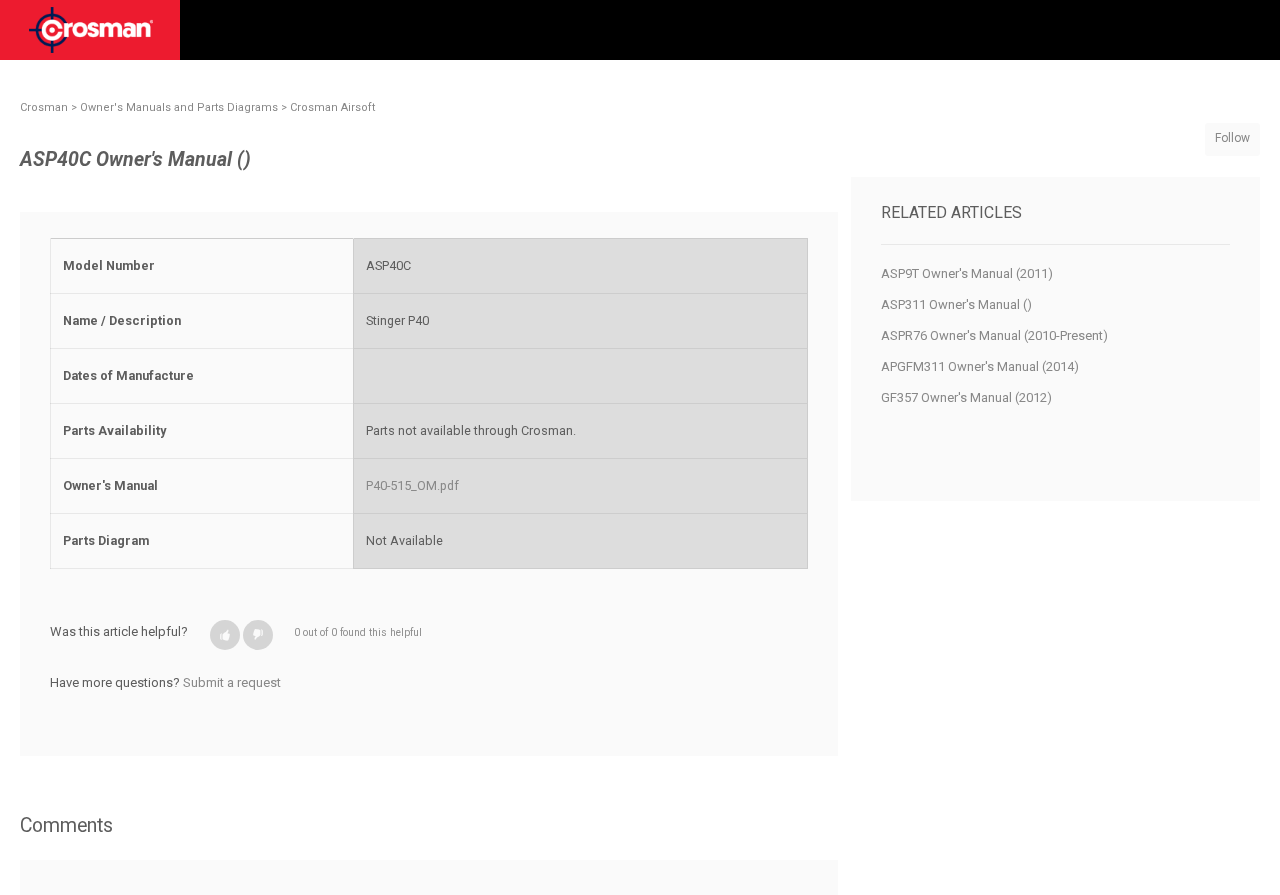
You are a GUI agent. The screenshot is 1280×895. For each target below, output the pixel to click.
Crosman (44, 107)
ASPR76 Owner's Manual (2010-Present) (994, 335)
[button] (225, 635)
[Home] (91, 37)
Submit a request (232, 682)
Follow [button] (1232, 138)
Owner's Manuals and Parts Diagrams (179, 107)
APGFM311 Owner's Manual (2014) (980, 366)
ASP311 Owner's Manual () (956, 304)
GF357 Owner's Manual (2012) (966, 397)
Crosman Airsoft (332, 107)
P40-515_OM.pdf (412, 485)
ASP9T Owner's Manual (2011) (967, 273)
